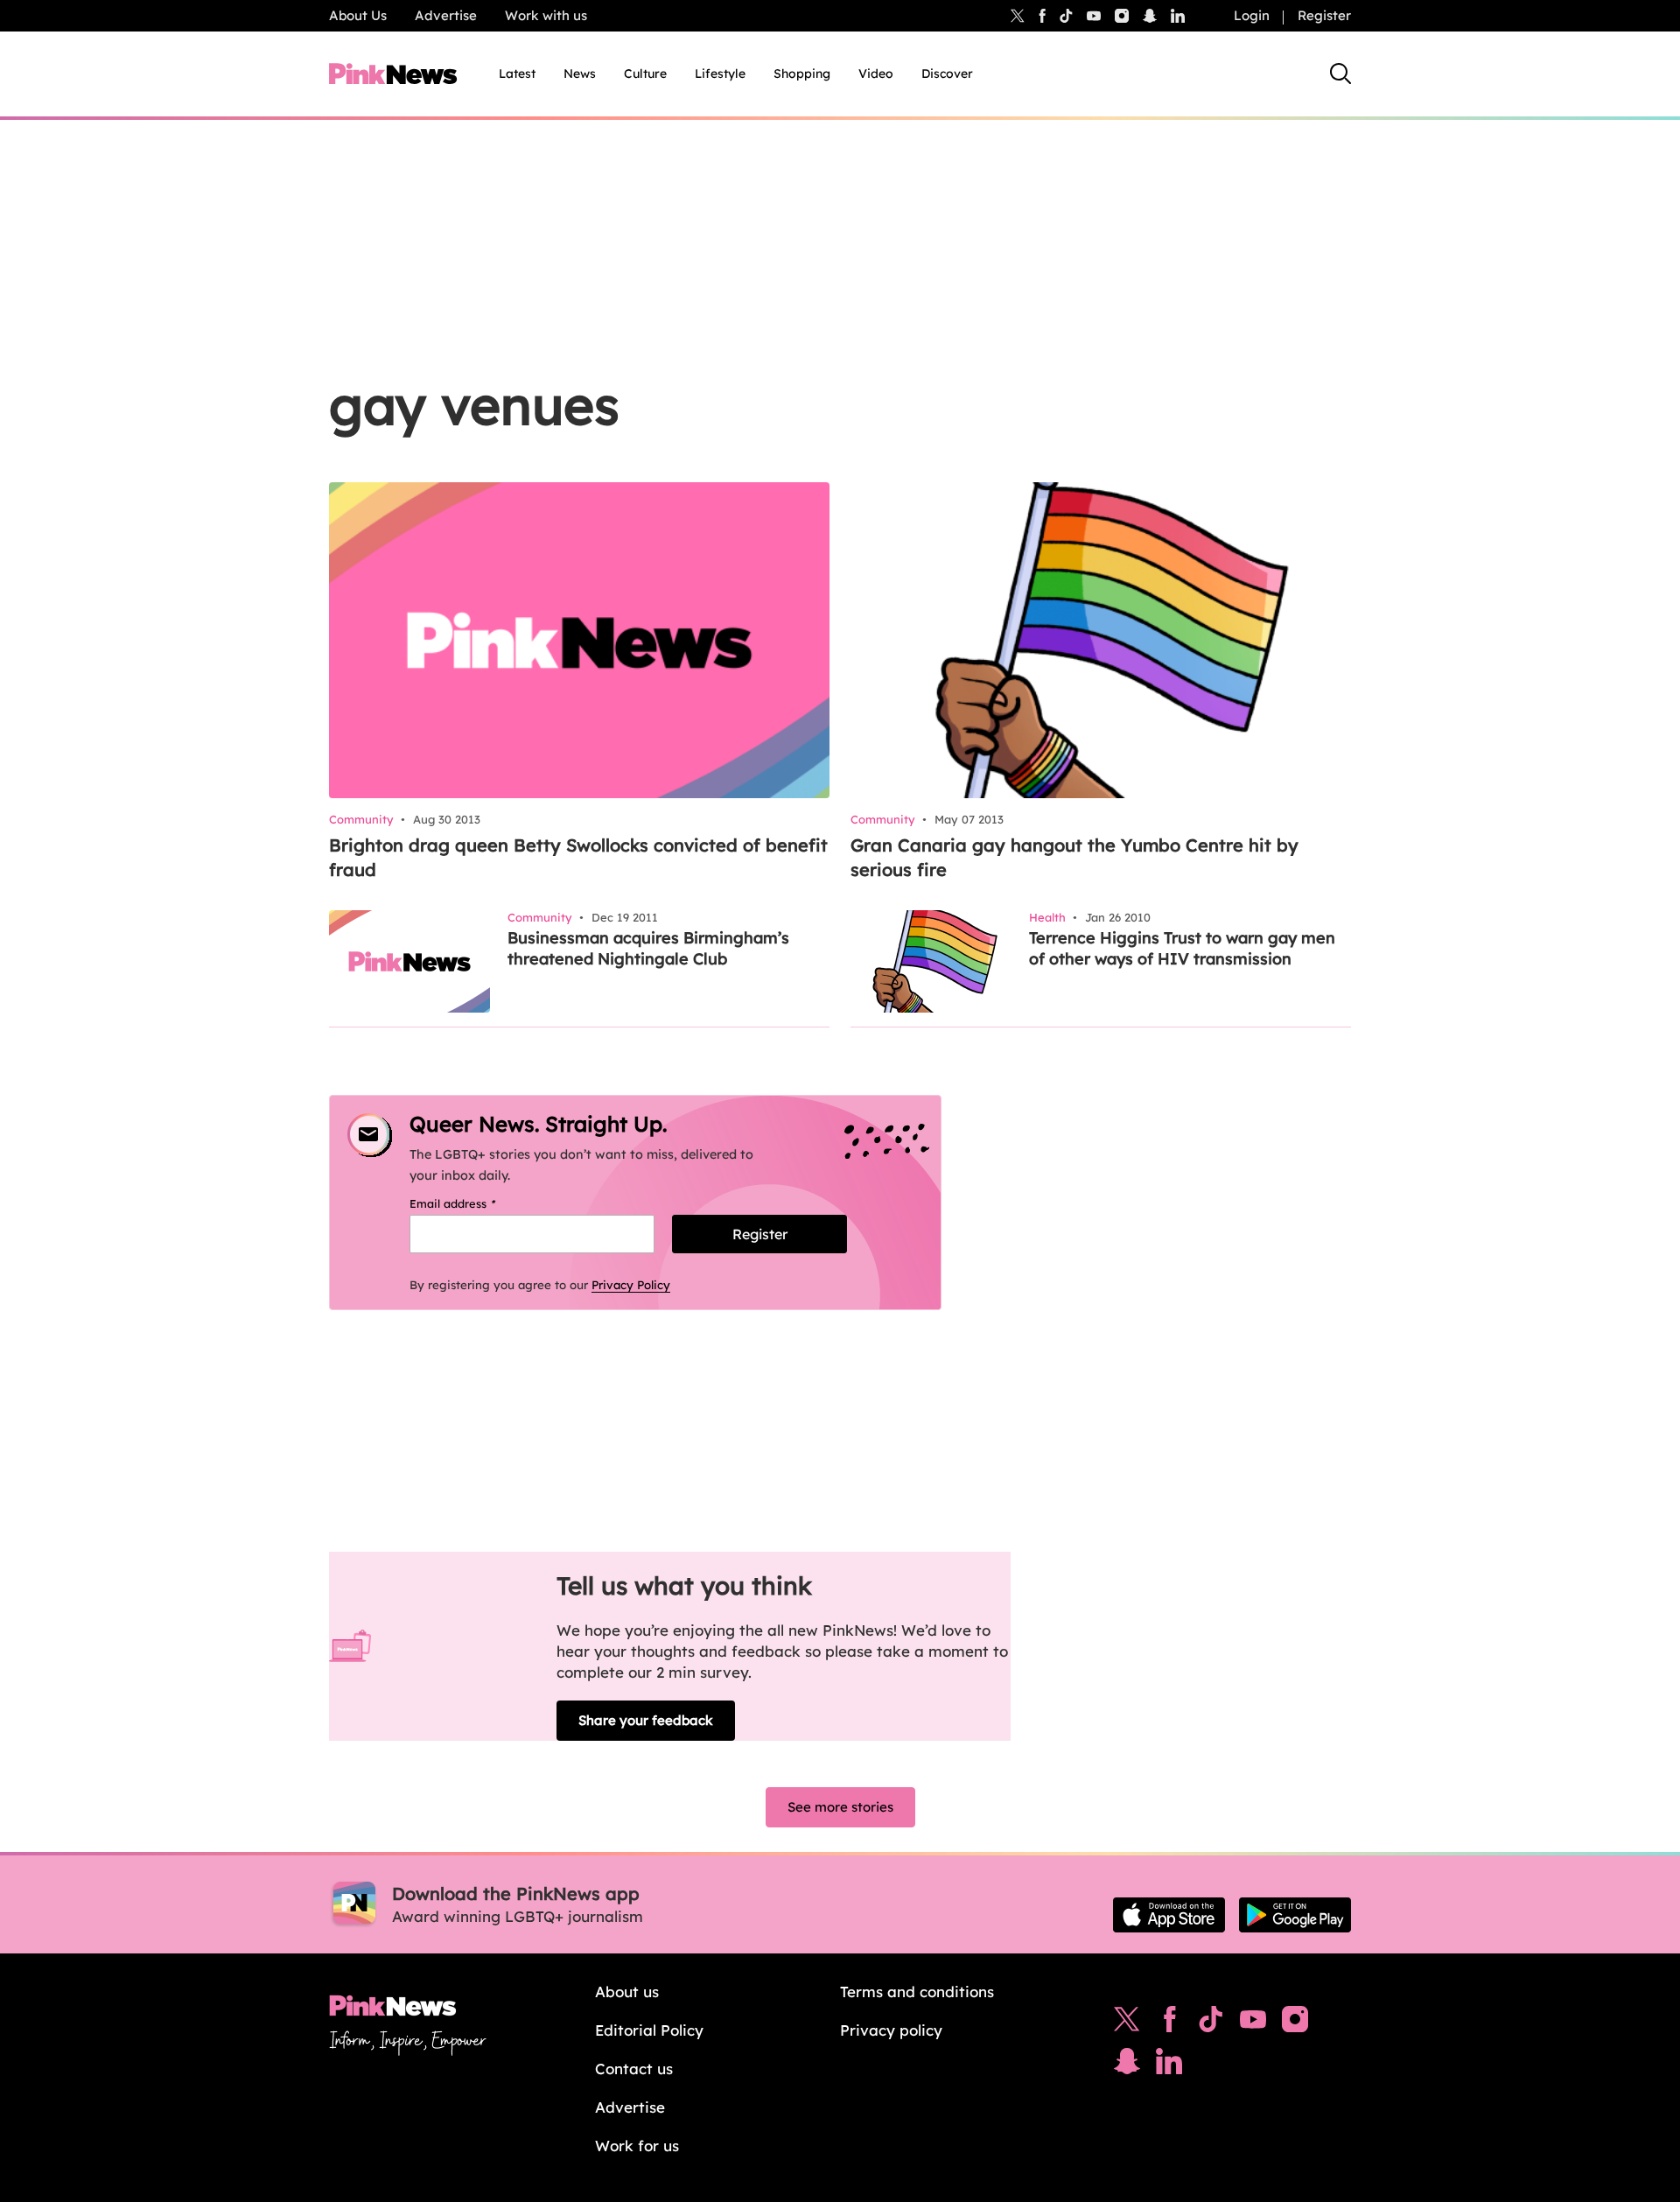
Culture (645, 74)
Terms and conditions (917, 1992)
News (580, 74)
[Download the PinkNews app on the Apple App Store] (1169, 1915)
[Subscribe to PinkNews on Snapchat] (1127, 2065)
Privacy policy (891, 2030)
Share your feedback (646, 1720)
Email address (475, 1203)
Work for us (637, 2146)
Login (1252, 15)
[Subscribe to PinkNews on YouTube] (1253, 2023)
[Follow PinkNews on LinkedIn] (1178, 16)
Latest (517, 74)
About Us (358, 15)
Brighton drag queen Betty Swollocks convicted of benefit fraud (578, 857)
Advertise (446, 15)
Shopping (802, 74)
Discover (947, 74)
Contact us (634, 2069)
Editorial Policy (649, 2030)
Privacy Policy (631, 1285)
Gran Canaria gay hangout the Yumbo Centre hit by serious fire (1074, 857)
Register (1324, 15)
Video (876, 74)
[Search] (1340, 74)
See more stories (840, 1807)
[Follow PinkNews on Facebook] (1169, 2023)
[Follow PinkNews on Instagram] (1295, 2023)
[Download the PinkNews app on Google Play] (1295, 1915)
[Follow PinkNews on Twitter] (1127, 2023)
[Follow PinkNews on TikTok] (1211, 2023)
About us (627, 1992)
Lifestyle (720, 74)
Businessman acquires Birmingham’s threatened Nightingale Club (648, 948)
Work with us (546, 15)
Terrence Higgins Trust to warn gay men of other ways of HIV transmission (1182, 948)
